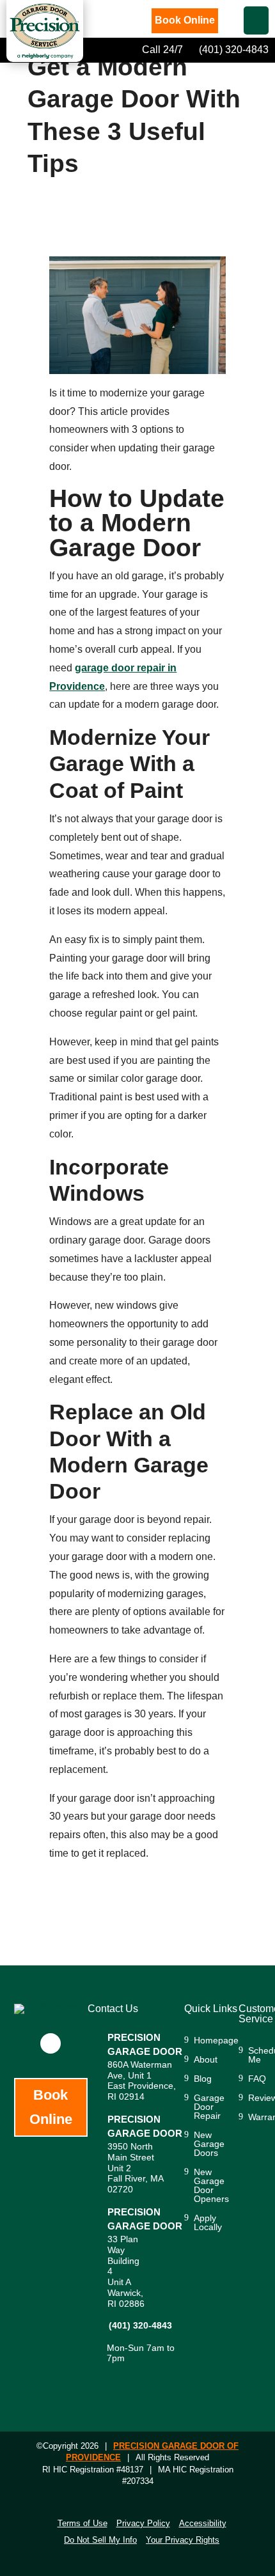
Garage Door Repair (209, 2107)
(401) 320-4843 (140, 2325)
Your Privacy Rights (183, 2540)
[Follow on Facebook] (51, 2043)
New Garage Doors (209, 2144)
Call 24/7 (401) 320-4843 (204, 50)
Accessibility (203, 2523)
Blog (203, 2079)
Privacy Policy (143, 2523)
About (206, 2060)
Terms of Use (82, 2523)
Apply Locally (208, 2223)
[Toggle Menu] (256, 20)
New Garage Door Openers (211, 2186)
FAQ (257, 2079)
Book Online (185, 20)
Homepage (216, 2041)
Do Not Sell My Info (100, 2540)
